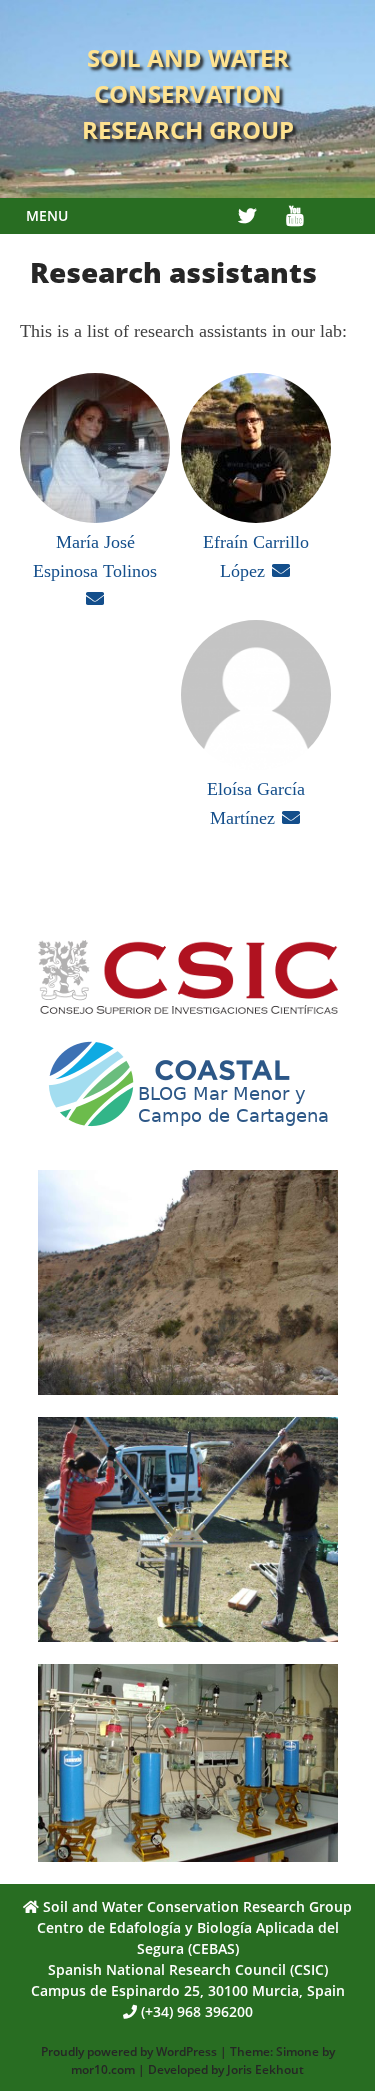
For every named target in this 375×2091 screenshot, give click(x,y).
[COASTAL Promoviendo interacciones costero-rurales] (188, 1134)
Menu (47, 215)
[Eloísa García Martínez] (256, 695)
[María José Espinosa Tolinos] (95, 448)
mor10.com (103, 2069)
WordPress (186, 2051)
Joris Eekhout (265, 2069)
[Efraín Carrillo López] (256, 448)
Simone (297, 2051)
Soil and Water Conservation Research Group (188, 93)
